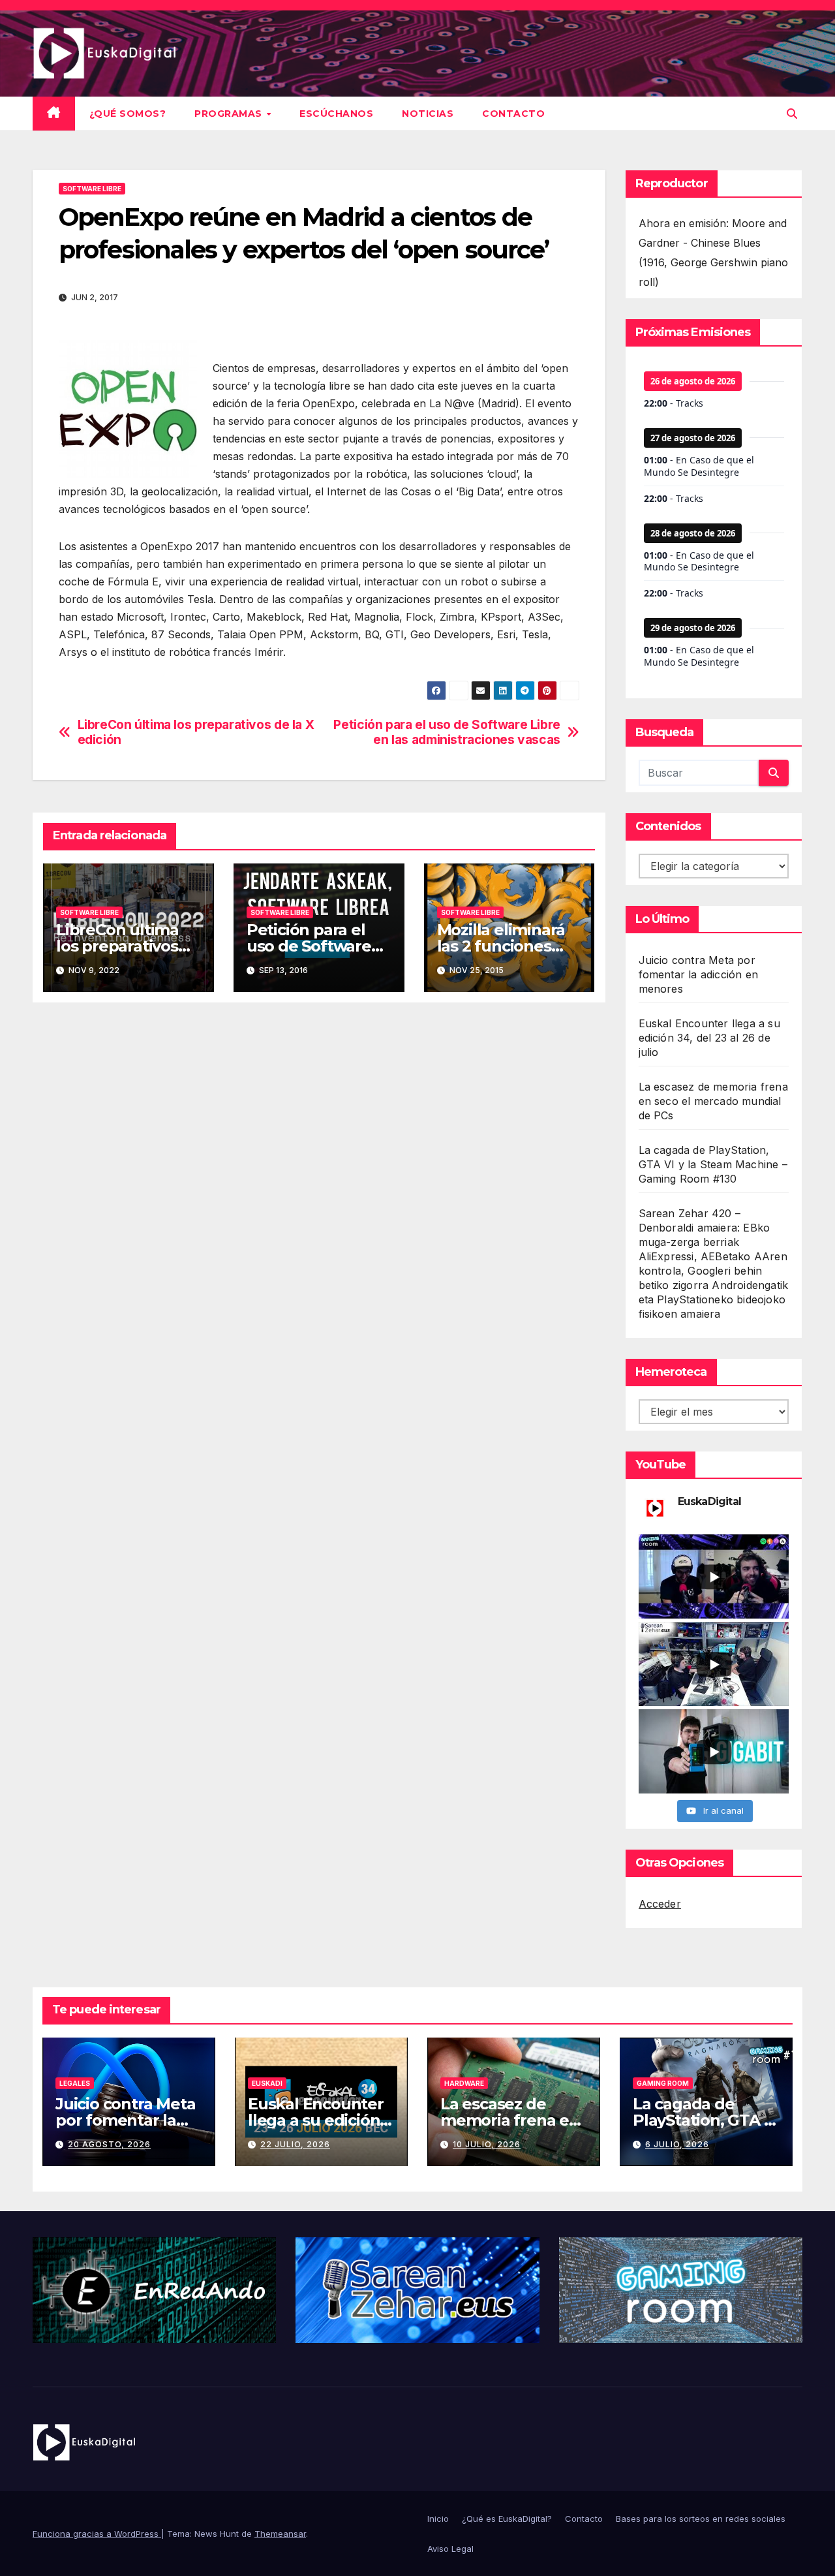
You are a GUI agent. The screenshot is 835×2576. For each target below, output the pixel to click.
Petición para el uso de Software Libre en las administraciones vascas (447, 732)
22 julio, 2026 (295, 2144)
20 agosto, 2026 (109, 2144)
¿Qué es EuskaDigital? (507, 2519)
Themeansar (280, 2534)
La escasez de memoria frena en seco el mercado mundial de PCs (713, 1101)
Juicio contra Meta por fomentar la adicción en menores (699, 974)
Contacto (513, 114)
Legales (75, 2083)
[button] (792, 114)
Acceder (660, 1904)
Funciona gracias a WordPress (97, 2534)
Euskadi (267, 2083)
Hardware (464, 2083)
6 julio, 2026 (677, 2144)
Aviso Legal (450, 2549)
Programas (230, 114)
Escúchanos (336, 114)
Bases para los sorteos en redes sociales (701, 2519)
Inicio (438, 2519)
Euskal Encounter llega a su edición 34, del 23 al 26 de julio (709, 1038)
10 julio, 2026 (487, 2144)
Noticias (428, 114)
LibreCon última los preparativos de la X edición (196, 732)
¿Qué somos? (128, 114)
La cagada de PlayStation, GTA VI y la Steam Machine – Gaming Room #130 (713, 1164)
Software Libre (92, 189)
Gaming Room (663, 2083)
